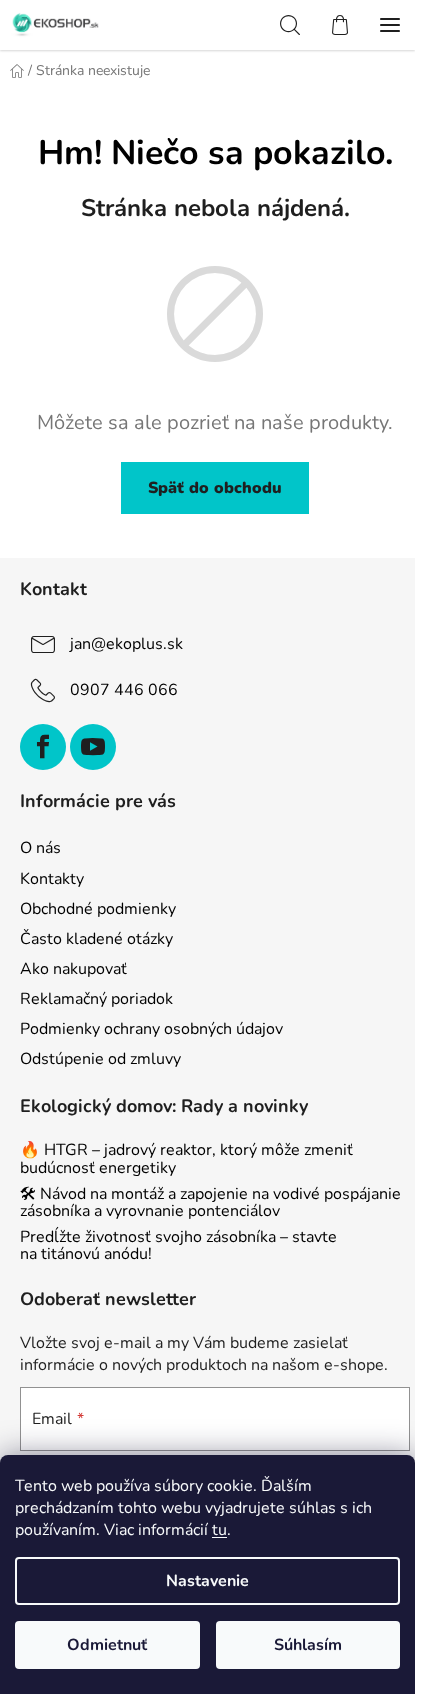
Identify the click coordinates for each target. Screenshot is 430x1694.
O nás (40, 848)
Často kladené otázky (96, 939)
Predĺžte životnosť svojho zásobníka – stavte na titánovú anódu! (178, 1246)
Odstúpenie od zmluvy (100, 1059)
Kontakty (52, 879)
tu (219, 1530)
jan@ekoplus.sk (126, 644)
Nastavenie (207, 1581)
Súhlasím (308, 1645)
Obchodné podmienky (98, 909)
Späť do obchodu (215, 488)
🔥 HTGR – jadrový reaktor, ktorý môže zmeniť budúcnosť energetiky (186, 1159)
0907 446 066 (124, 690)
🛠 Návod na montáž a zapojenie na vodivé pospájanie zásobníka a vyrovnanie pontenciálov (210, 1203)
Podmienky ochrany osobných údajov (151, 1029)
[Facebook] (43, 747)
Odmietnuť (107, 1645)
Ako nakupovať (73, 969)
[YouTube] (93, 747)
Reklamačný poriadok (96, 999)
